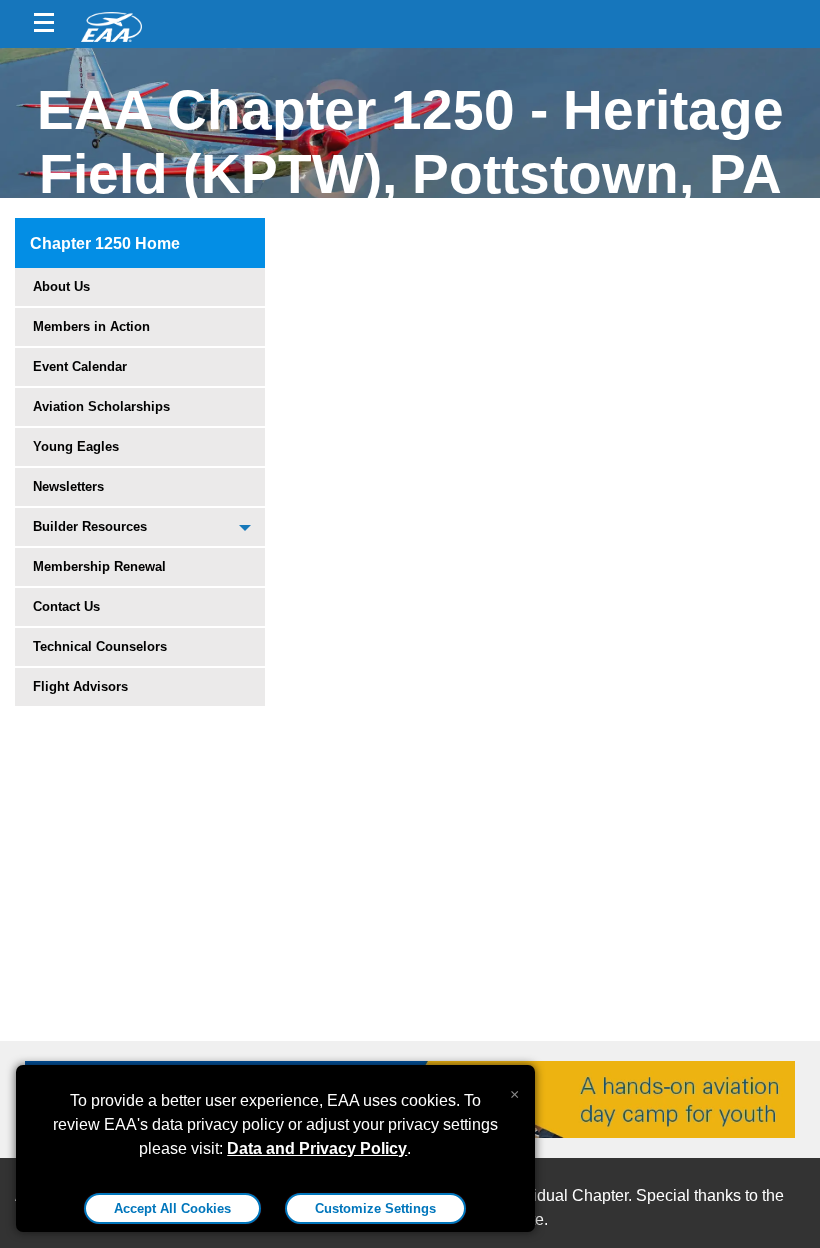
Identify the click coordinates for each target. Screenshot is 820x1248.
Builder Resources (90, 526)
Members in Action (91, 326)
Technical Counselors (100, 646)
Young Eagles (76, 446)
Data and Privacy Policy (317, 1148)
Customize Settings (375, 1208)
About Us (61, 286)
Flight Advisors (80, 686)
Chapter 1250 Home (105, 243)
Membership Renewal (99, 566)
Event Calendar (80, 366)
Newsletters (68, 486)
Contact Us (66, 606)
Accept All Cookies (172, 1208)
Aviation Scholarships (101, 406)
